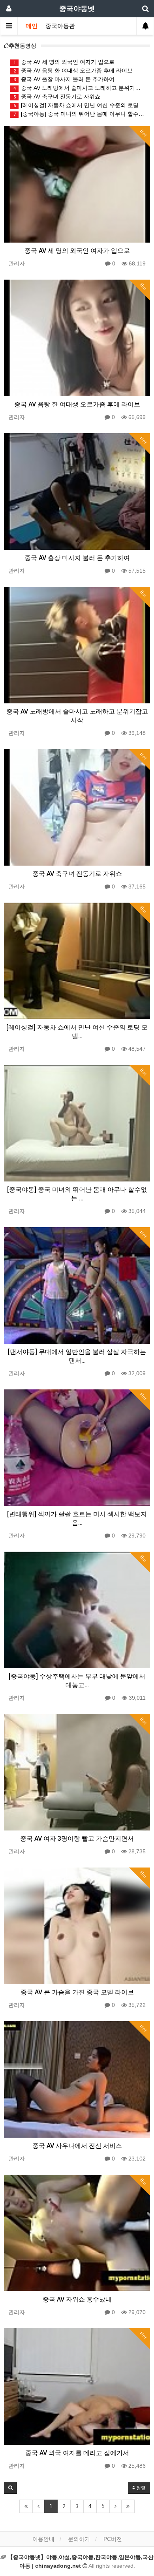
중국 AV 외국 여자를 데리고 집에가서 (77, 2453)
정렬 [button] (140, 2488)
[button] (10, 2488)
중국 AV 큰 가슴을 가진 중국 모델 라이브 (77, 1992)
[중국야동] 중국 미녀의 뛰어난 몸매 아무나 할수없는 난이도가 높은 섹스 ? (79, 114)
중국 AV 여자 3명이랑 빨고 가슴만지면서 (77, 1839)
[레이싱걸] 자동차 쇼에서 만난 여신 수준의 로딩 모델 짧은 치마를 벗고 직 (79, 105)
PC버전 (113, 2539)
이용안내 (43, 2539)
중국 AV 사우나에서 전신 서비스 (77, 2146)
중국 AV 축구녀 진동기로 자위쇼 (57, 96)
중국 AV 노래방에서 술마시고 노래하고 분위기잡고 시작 (79, 88)
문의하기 (79, 2539)
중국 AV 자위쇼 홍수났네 (77, 2299)
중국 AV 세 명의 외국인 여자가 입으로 (64, 62)
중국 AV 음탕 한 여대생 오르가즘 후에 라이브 (73, 70)
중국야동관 (60, 26)
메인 (32, 26)
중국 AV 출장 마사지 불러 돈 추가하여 (64, 79)
